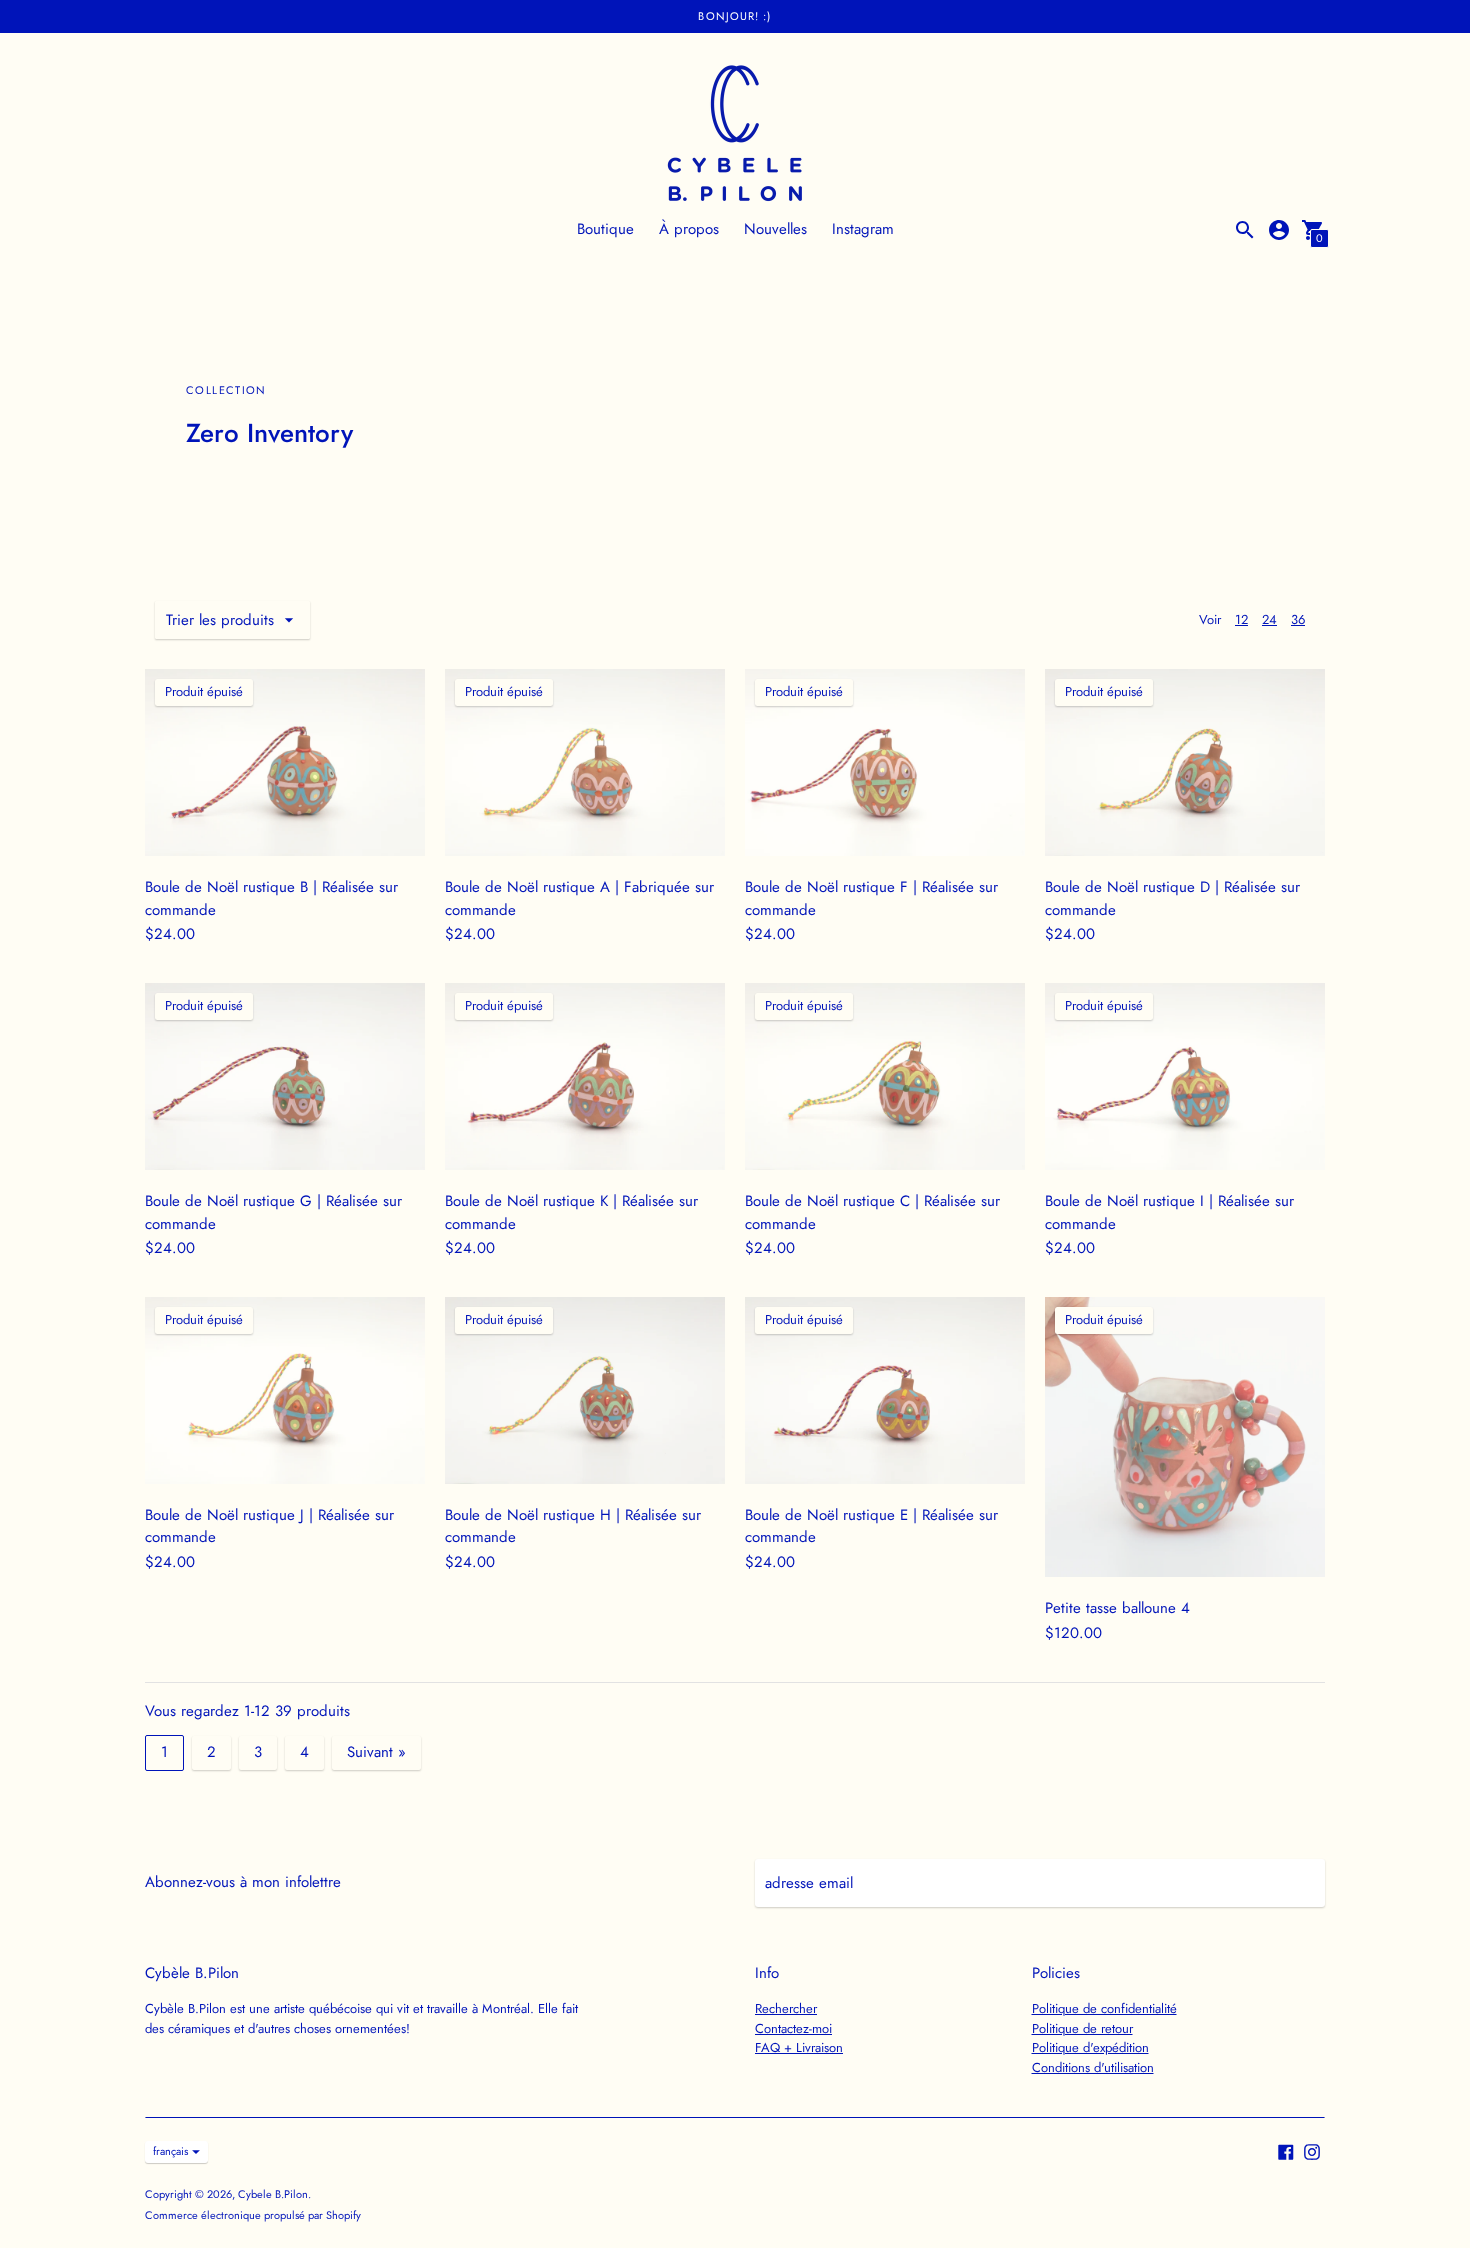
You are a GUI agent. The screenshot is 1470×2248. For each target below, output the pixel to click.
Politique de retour (1082, 2028)
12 (1241, 619)
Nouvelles (775, 229)
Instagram (863, 229)
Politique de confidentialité (1104, 2008)
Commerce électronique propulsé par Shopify (253, 2215)
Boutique (605, 229)
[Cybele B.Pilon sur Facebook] (1286, 2150)
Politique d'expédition (1090, 2047)
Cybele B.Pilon (273, 2194)
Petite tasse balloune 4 (1117, 1608)
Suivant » (376, 1752)
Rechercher (786, 2008)
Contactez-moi (793, 2028)
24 (1269, 619)
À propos (689, 229)
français (170, 2151)
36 (1298, 619)
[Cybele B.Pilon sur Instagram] (1312, 2150)
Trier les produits (220, 620)
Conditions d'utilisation (1093, 2067)
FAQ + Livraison (799, 2047)
